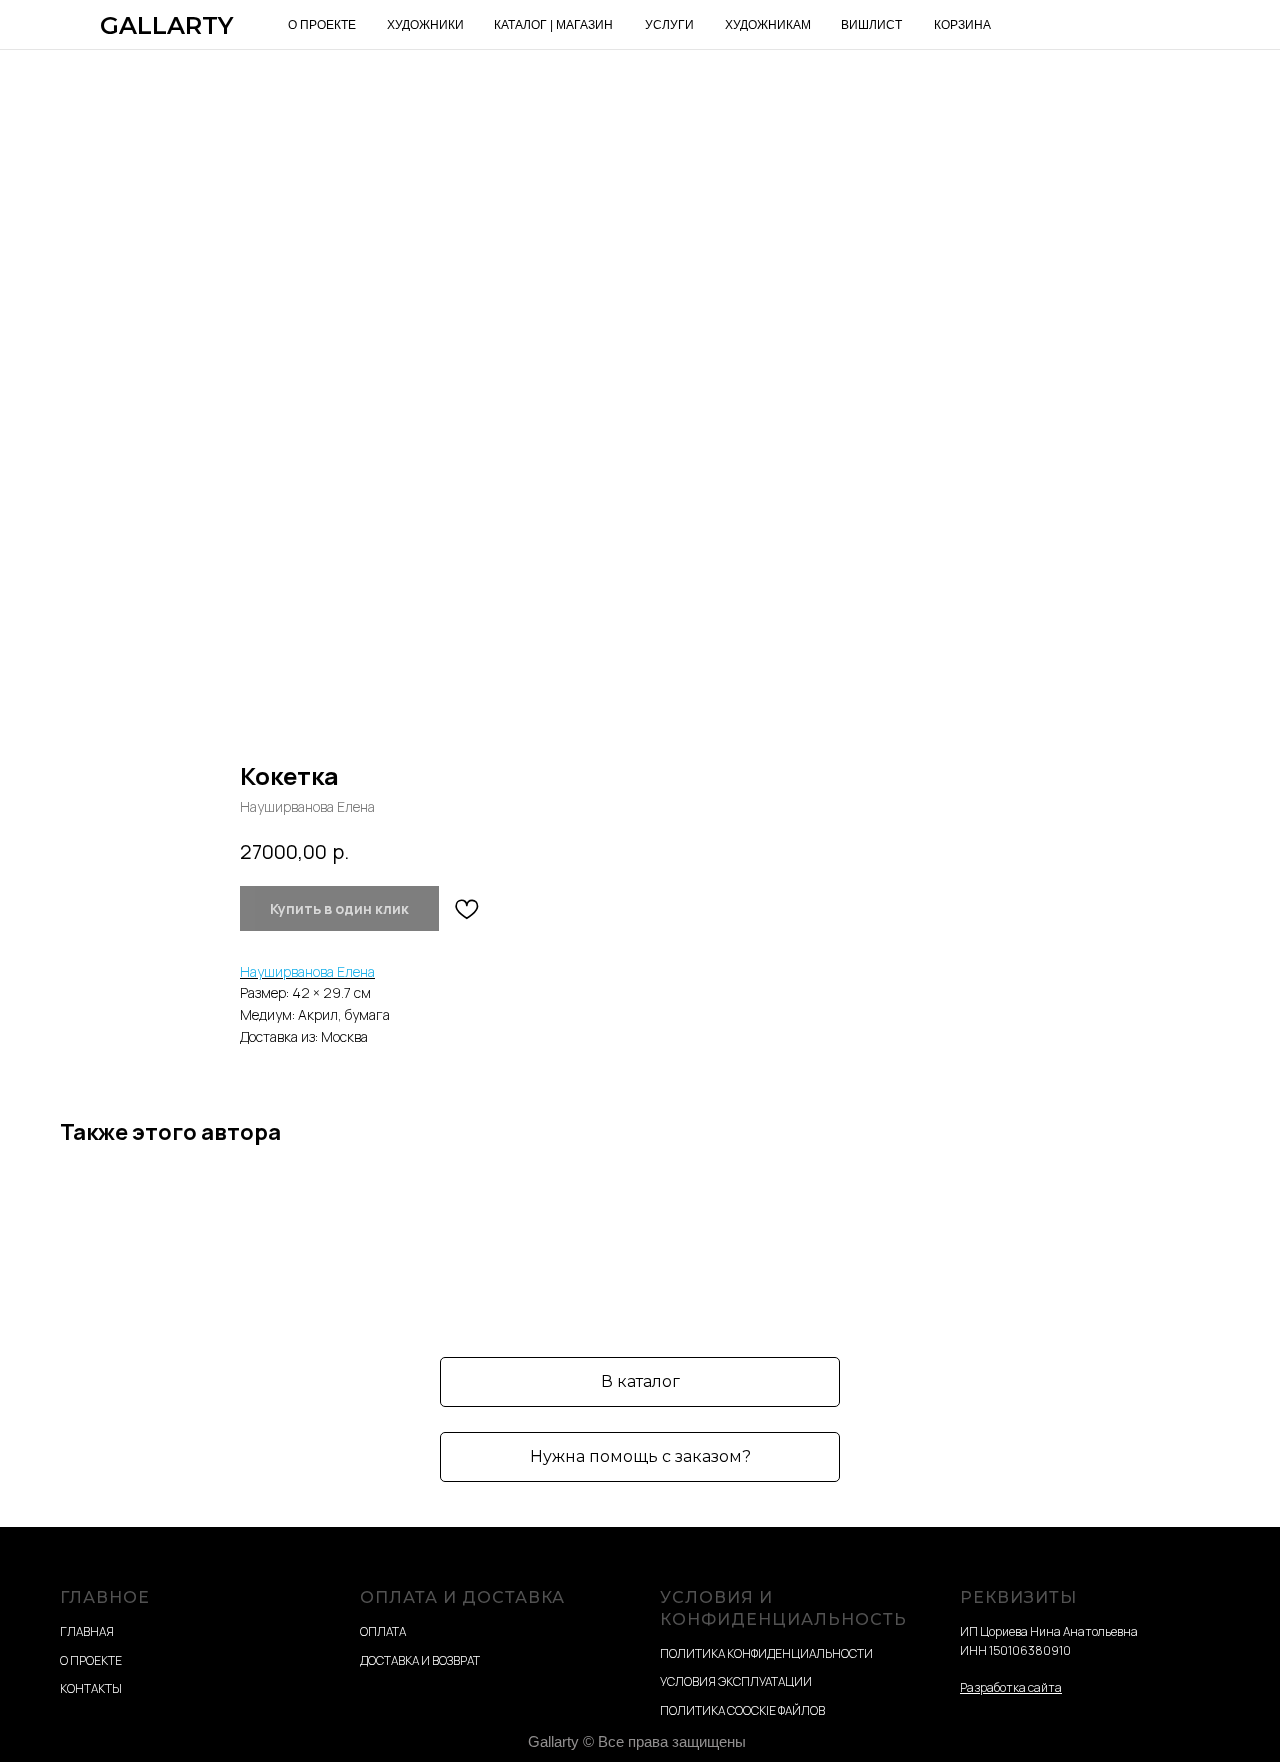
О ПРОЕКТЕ (322, 25)
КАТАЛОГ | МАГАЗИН (553, 25)
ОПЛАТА (383, 1631)
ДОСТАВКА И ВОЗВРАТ (420, 1660)
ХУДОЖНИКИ (425, 25)
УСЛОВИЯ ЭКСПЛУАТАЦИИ (736, 1681)
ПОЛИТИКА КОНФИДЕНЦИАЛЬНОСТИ (766, 1653)
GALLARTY (166, 25)
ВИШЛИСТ (871, 25)
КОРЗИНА (962, 25)
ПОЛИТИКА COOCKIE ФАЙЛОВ (742, 1710)
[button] (640, 1457)
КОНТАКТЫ (91, 1688)
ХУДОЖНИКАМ (768, 25)
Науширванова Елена (307, 971)
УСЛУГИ (669, 25)
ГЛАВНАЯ (87, 1631)
